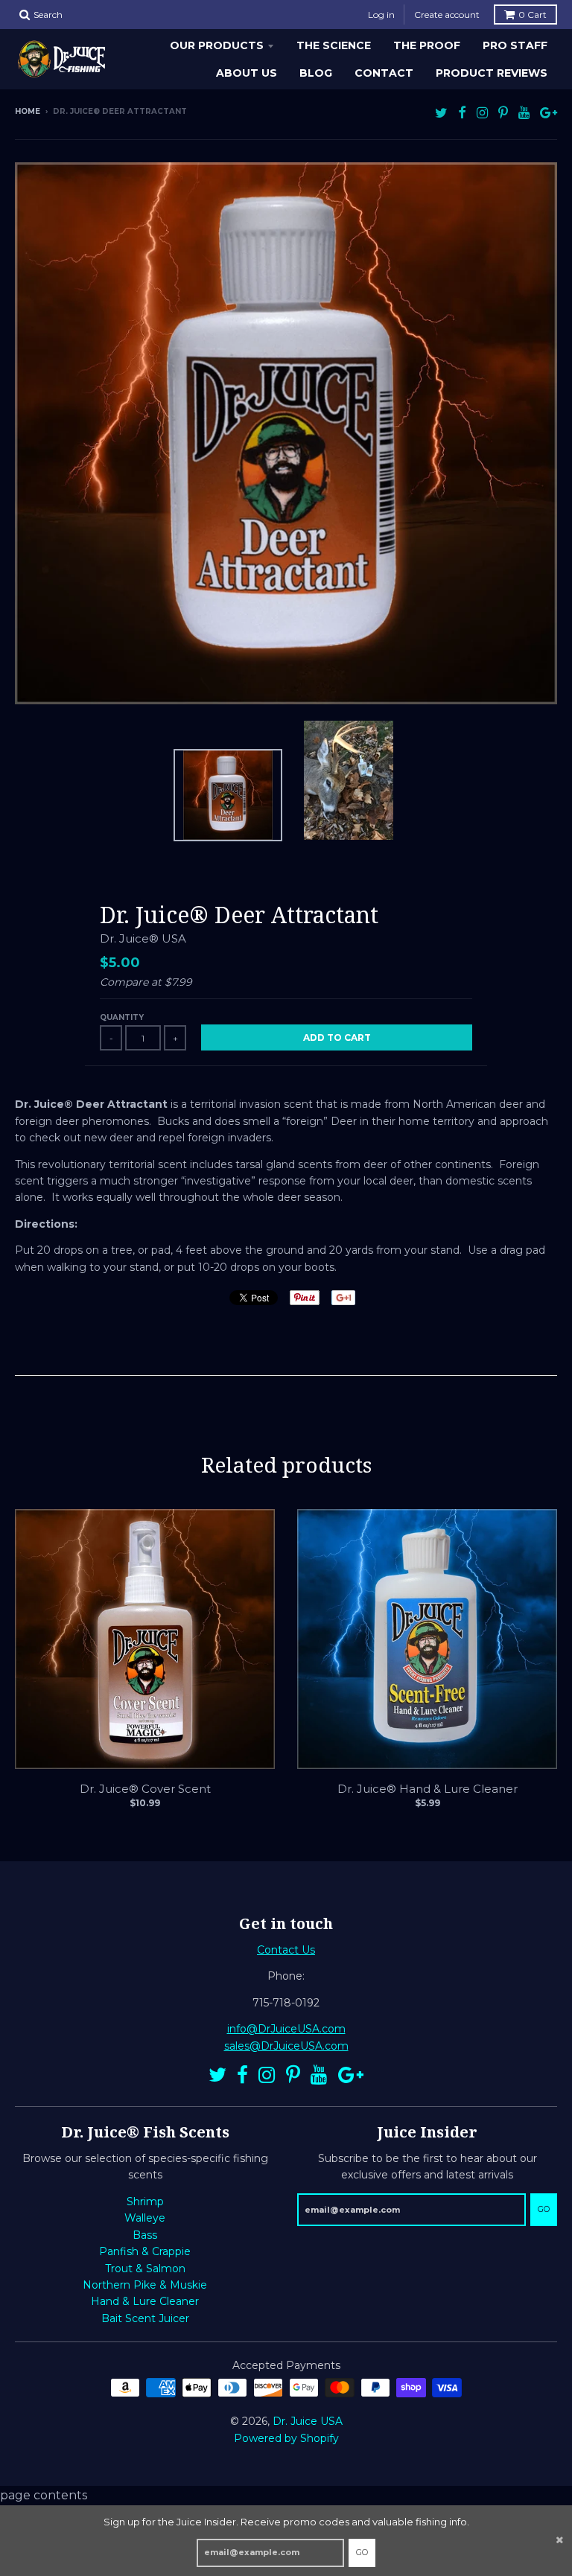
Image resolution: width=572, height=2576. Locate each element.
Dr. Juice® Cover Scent (145, 1789)
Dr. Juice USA (308, 2421)
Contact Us (286, 1950)
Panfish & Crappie (145, 2251)
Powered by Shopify (286, 2438)
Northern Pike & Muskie (145, 2285)
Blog (316, 73)
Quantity (122, 1017)
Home (28, 111)
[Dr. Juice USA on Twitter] (441, 113)
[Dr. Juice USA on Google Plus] (549, 113)
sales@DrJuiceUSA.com (286, 2046)
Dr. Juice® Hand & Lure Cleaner (428, 1789)
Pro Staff (515, 45)
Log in (381, 15)
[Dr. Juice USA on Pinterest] (503, 113)
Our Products (217, 45)
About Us (247, 73)
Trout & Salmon (145, 2269)
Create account (447, 15)
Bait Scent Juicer (145, 2318)
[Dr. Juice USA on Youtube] (524, 113)
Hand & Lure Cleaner (145, 2301)
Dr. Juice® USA (143, 938)
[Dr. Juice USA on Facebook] (462, 113)
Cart (533, 15)
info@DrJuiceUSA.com (286, 2029)
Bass (145, 2235)
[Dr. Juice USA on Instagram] (482, 113)
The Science (334, 45)
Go (362, 2552)
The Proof (427, 45)
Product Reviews (492, 73)
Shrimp (145, 2202)
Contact (384, 73)
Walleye (145, 2218)
